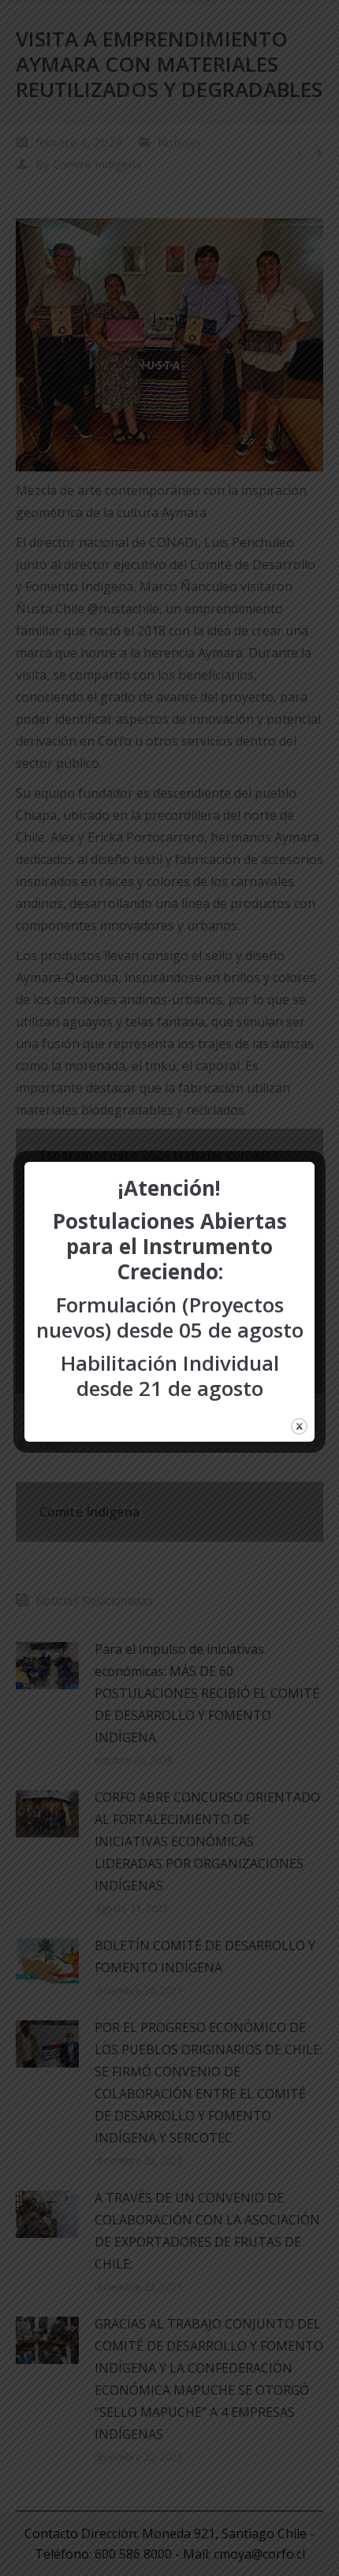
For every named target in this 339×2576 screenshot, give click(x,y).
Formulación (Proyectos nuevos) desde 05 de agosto (170, 1317)
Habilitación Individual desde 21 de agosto (170, 1375)
